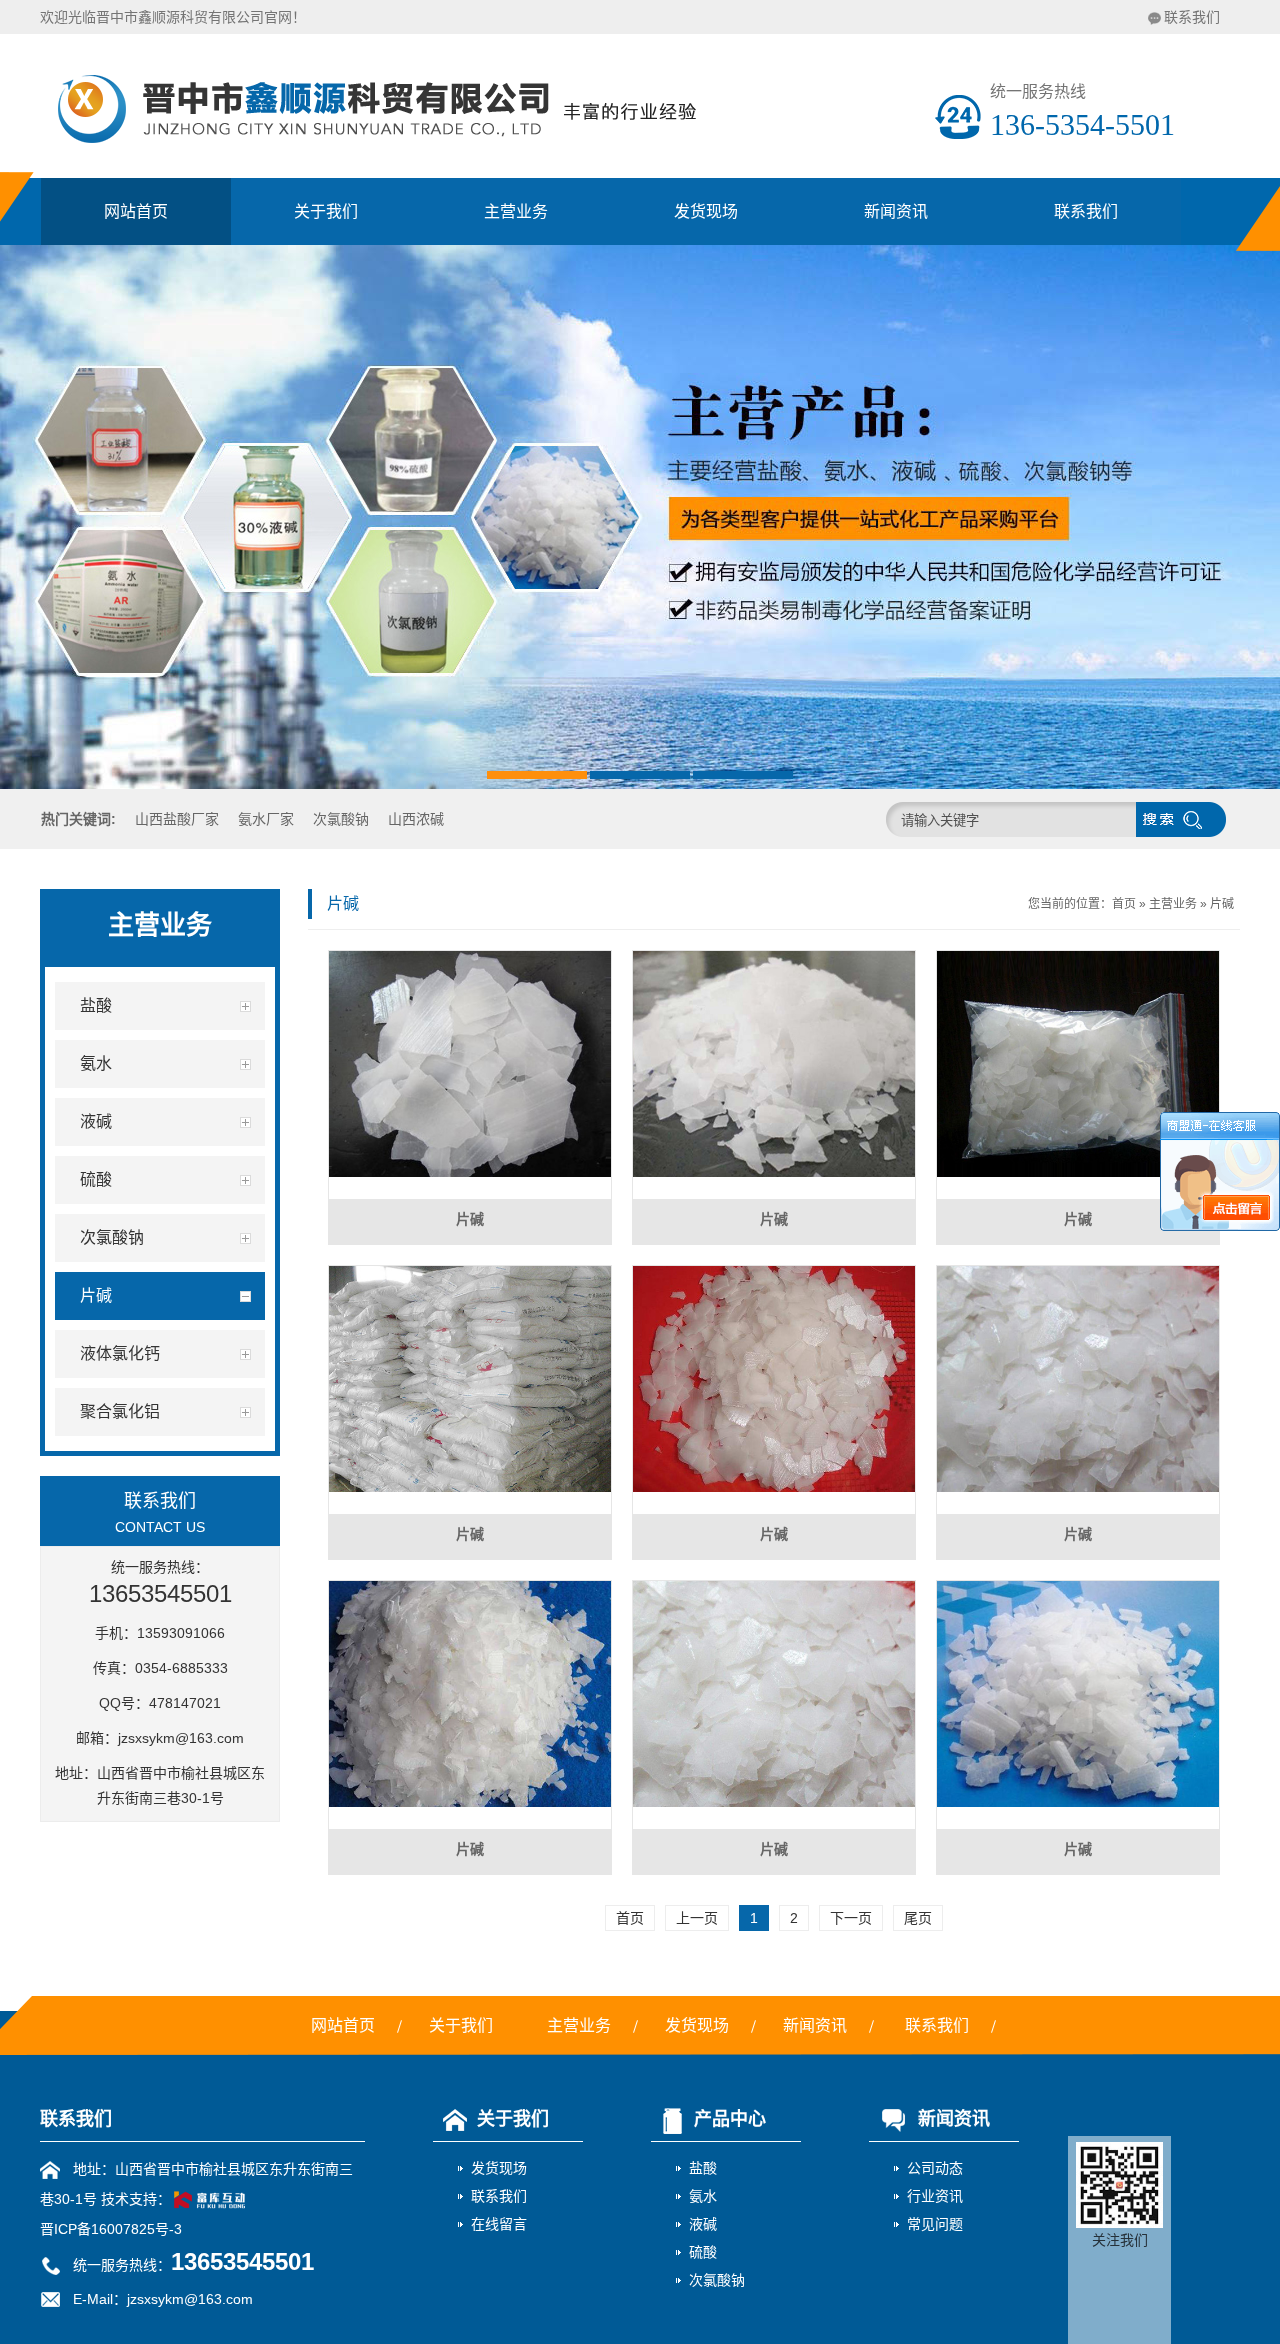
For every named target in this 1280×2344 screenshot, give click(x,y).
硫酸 (703, 2252)
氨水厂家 (266, 819)
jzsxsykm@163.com (181, 1738)
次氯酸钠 (341, 819)
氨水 (703, 2196)
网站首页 (136, 211)
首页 (1124, 904)
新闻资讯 (896, 211)
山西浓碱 (416, 819)
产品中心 (730, 2119)
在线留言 (499, 2224)
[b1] (640, 517)
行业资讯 (935, 2196)
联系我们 (1192, 17)
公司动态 (935, 2168)
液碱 (703, 2224)
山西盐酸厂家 (177, 819)
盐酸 (703, 2168)
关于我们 (326, 211)
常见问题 (935, 2224)
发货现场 (706, 211)
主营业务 (516, 211)
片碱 (1222, 904)
